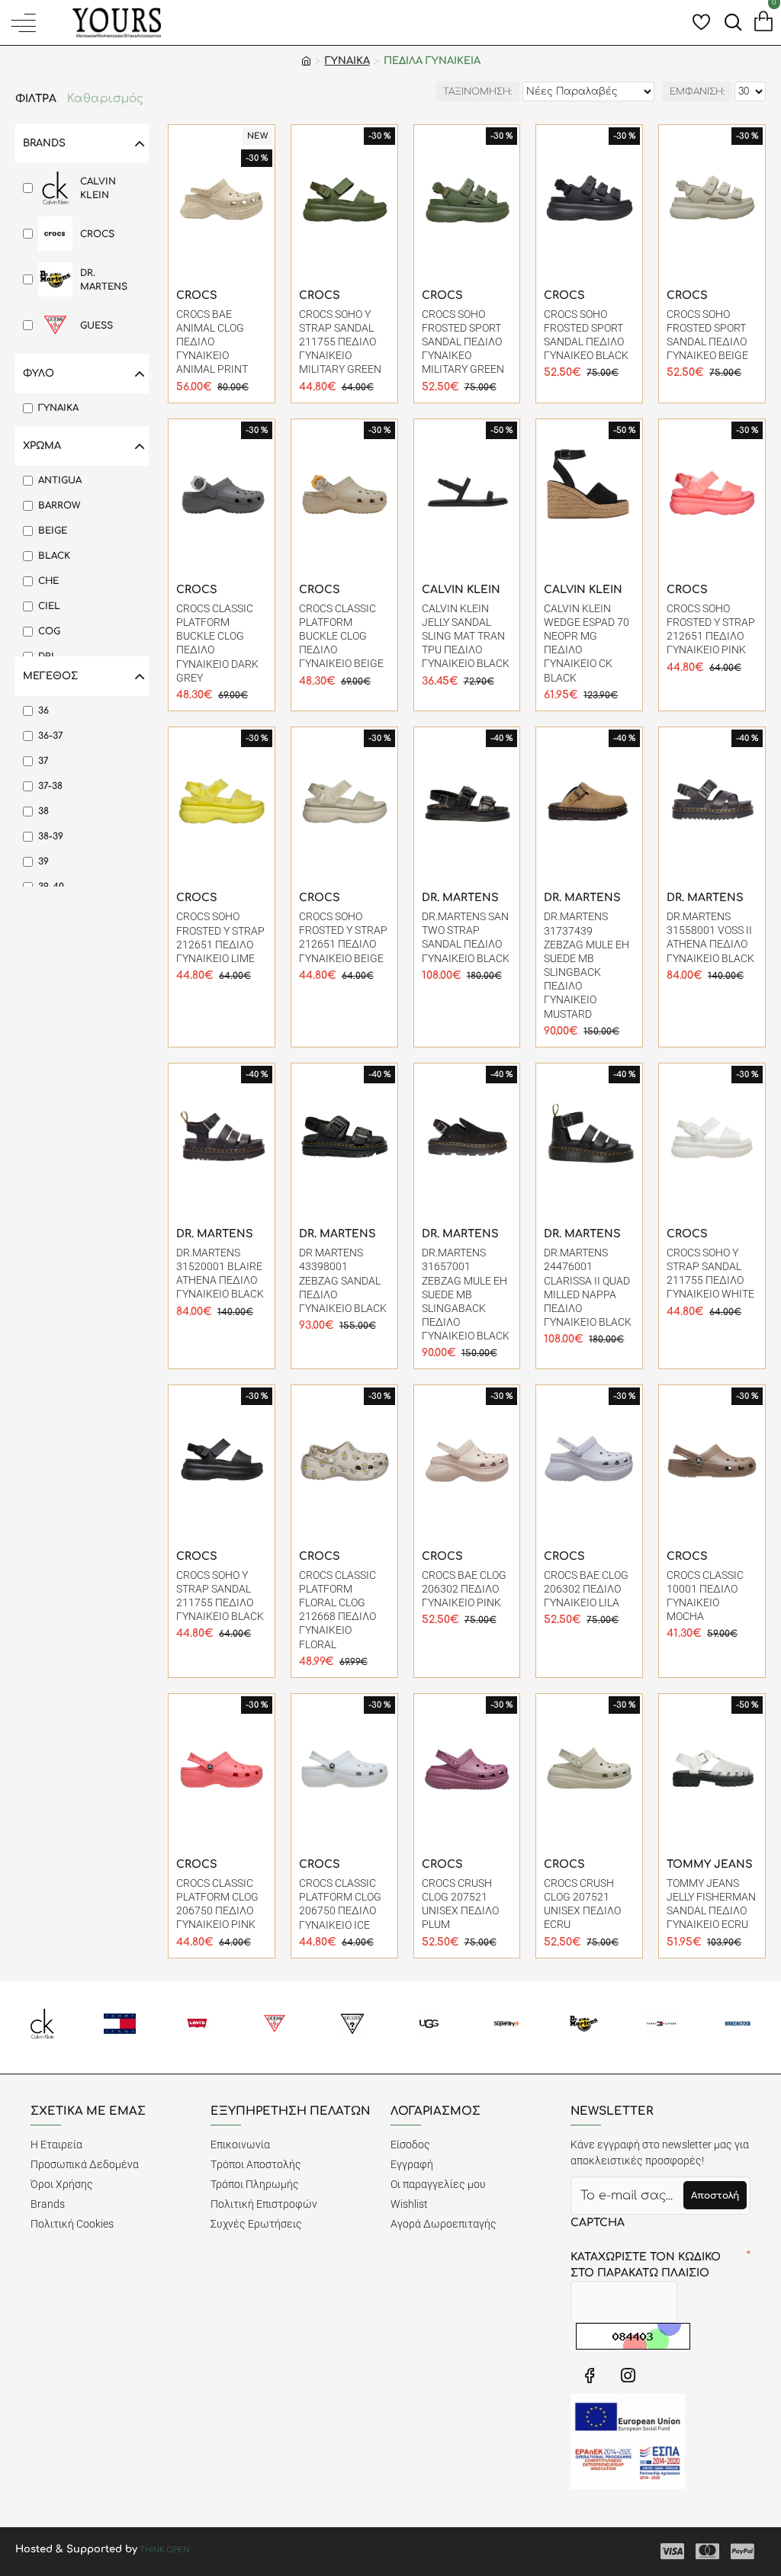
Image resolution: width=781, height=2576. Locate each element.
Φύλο (39, 374)
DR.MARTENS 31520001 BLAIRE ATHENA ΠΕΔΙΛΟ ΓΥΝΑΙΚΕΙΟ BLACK (220, 1274)
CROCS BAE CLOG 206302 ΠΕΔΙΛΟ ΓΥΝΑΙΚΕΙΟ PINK (464, 1589)
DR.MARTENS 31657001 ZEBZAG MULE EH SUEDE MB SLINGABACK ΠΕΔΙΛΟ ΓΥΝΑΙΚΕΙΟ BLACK (466, 1294)
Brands (44, 143)
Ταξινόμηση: (477, 91)
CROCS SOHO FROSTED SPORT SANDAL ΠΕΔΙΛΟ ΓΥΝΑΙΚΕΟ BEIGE (707, 335)
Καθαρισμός (105, 99)
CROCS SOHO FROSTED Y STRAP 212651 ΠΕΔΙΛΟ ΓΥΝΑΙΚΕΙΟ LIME (220, 937)
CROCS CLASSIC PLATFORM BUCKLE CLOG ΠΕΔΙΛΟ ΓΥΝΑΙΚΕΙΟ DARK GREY (217, 643)
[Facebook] (590, 2375)
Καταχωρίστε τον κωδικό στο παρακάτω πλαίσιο (646, 2265)
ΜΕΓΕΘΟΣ (50, 676)
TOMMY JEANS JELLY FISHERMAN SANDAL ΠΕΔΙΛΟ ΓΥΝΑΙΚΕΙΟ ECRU (711, 1904)
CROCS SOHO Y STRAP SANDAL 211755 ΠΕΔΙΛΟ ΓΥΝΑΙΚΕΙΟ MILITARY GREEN (340, 342)
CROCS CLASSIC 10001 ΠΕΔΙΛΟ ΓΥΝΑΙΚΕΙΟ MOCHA (705, 1596)
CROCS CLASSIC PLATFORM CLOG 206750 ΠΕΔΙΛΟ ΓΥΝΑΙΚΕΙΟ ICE (340, 1904)
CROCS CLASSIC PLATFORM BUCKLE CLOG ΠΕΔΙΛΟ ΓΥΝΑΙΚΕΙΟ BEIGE (341, 636)
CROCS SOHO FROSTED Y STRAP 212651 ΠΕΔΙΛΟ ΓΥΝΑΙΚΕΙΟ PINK (711, 629)
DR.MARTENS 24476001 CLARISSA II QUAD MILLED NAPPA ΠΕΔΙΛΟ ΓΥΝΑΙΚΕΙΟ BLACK (588, 1287)
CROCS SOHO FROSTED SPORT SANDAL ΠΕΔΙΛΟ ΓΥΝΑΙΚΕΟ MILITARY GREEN (463, 342)
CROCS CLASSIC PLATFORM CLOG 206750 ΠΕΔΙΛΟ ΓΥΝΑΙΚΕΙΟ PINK (217, 1904)
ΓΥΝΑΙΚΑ (347, 61)
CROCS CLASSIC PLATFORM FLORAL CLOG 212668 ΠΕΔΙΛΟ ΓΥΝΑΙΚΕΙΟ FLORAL (337, 1610)
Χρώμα (42, 446)
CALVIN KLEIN (461, 590)
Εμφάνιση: (697, 91)
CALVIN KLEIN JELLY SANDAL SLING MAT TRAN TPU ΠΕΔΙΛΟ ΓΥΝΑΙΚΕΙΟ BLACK (466, 636)
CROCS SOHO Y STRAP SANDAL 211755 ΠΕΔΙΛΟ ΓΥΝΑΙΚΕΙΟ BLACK (220, 1596)
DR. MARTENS (460, 898)
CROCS (197, 295)
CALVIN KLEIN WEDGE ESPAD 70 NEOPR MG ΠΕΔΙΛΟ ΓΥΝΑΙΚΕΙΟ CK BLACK (587, 643)
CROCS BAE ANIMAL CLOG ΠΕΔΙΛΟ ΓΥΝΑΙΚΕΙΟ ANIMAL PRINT (212, 342)
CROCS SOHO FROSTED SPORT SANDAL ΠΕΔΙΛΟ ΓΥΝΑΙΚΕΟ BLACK (586, 335)
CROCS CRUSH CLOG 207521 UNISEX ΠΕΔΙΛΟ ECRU (582, 1904)
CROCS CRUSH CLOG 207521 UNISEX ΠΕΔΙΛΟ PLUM (460, 1904)
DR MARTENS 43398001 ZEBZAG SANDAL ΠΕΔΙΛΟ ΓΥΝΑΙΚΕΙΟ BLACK (343, 1280)
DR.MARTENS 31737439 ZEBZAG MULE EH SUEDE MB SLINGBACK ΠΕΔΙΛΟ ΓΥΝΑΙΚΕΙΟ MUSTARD (587, 965)
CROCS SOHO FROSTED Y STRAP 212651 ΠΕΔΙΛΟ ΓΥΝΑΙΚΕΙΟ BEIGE (343, 937)
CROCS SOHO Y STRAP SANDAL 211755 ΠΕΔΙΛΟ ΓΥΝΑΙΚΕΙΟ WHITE (710, 1274)
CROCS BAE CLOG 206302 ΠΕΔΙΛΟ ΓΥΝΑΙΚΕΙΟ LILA (586, 1589)
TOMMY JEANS (710, 1864)
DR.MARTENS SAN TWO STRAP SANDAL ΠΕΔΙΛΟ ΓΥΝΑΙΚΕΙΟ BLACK (466, 937)
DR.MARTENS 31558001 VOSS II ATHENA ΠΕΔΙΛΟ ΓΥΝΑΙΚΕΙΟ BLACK (710, 937)
